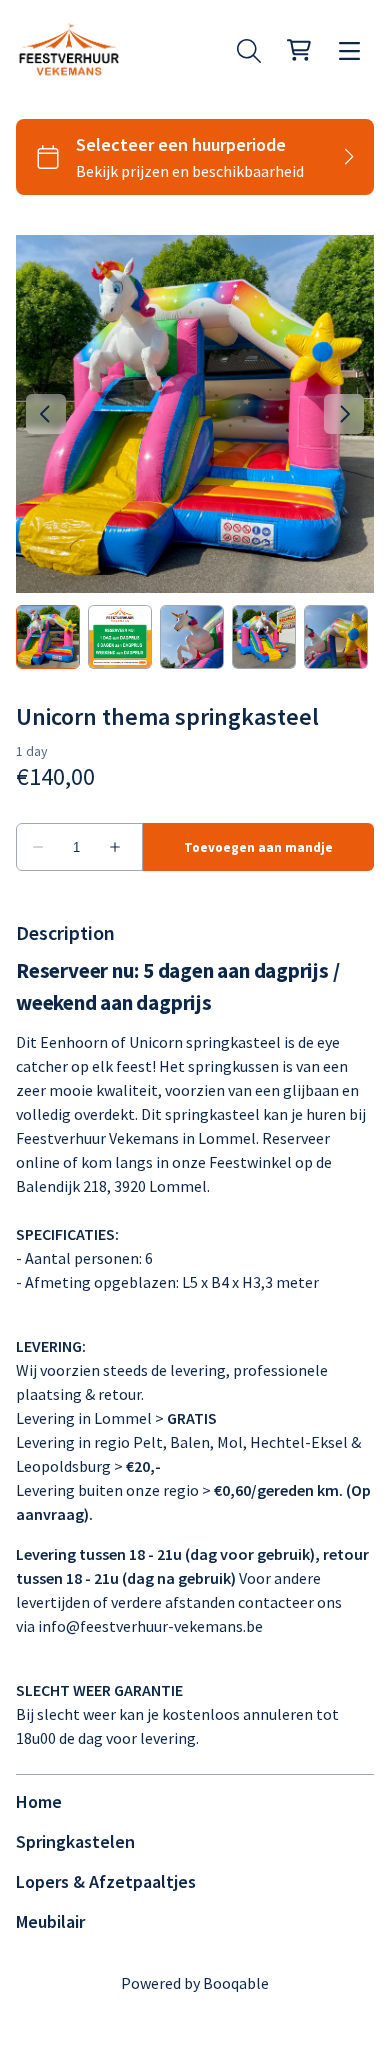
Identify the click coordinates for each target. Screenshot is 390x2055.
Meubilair (50, 1921)
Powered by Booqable (195, 1983)
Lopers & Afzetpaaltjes (106, 1881)
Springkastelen (75, 1841)
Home (39, 1801)
